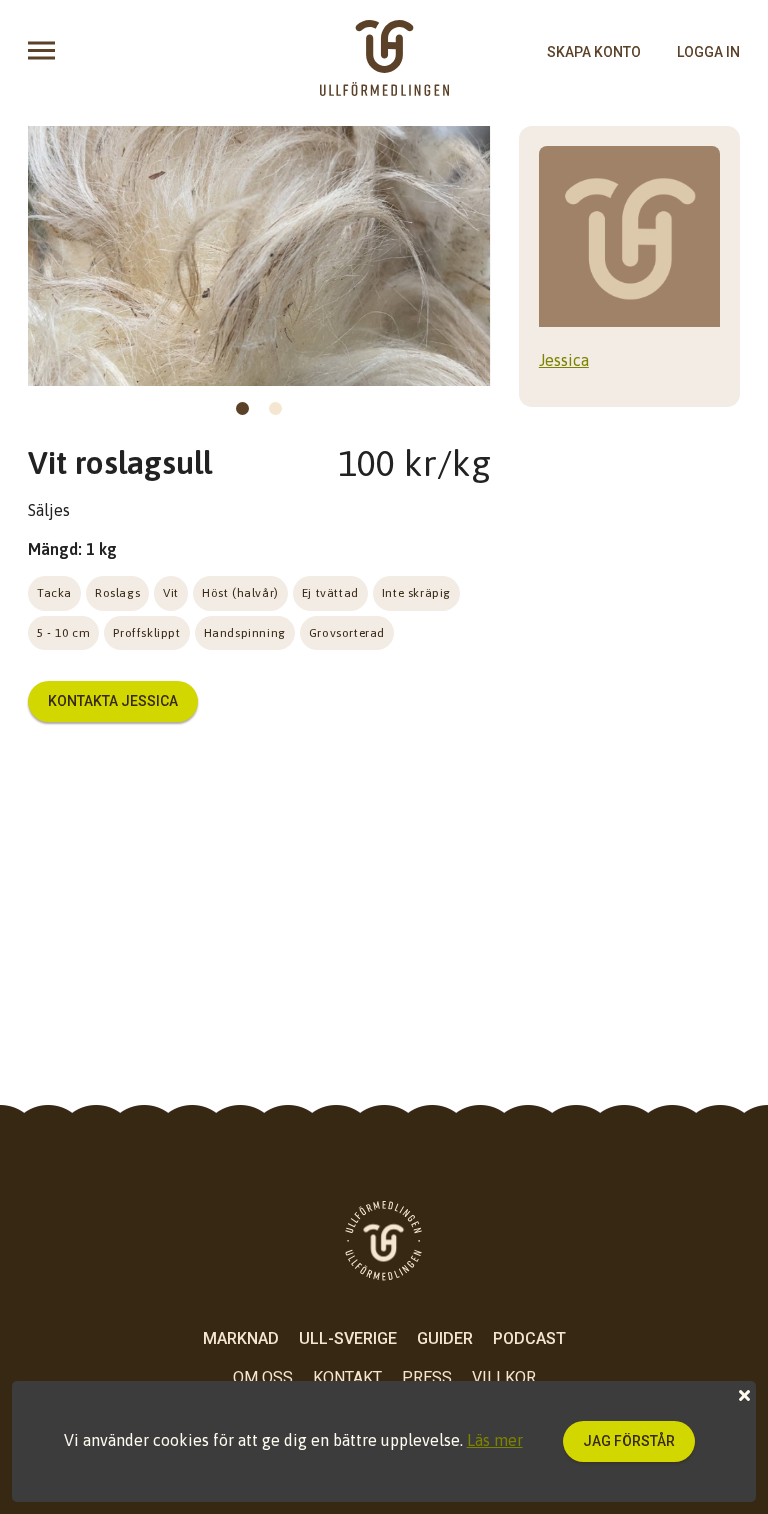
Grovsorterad (347, 633)
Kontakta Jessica (113, 701)
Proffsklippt (146, 633)
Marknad (241, 1338)
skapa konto (594, 52)
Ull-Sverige (348, 1338)
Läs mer (495, 1440)
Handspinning (245, 633)
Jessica (564, 360)
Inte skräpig (416, 593)
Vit (171, 593)
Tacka (54, 593)
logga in (708, 52)
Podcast (529, 1338)
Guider (445, 1338)
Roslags (117, 593)
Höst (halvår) (240, 593)
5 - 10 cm (63, 633)
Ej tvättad (330, 593)
